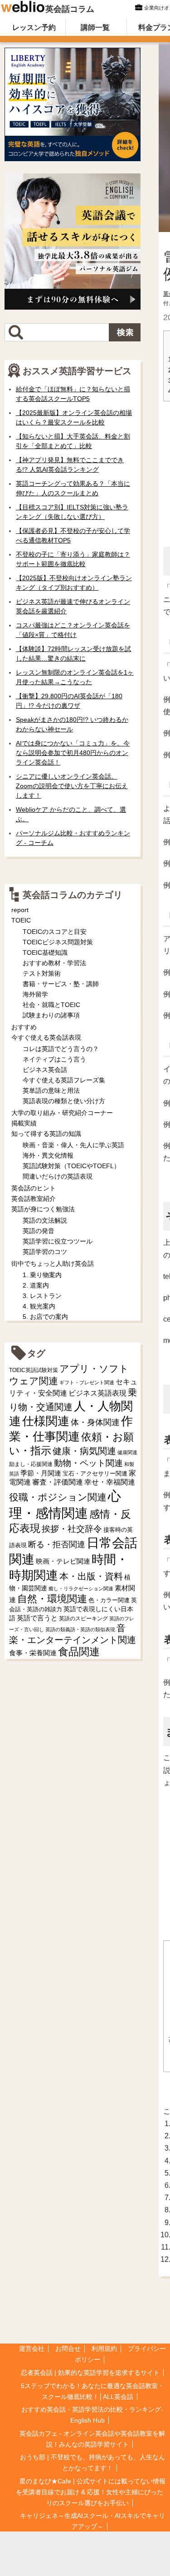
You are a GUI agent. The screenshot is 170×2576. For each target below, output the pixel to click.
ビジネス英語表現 (97, 1393)
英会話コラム (70, 9)
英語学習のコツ (45, 1252)
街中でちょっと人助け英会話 (53, 1263)
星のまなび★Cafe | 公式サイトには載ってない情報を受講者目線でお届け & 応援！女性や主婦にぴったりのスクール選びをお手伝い (91, 2492)
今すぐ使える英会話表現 (46, 1037)
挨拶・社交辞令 (72, 1529)
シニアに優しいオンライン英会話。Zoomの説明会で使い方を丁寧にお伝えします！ (72, 786)
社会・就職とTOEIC (51, 1005)
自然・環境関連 (52, 1599)
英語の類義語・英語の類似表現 (80, 1629)
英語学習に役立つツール (58, 1241)
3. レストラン (42, 1296)
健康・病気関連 (84, 1451)
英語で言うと (37, 1618)
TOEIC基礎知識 (45, 952)
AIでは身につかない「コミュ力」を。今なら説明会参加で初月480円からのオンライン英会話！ (73, 753)
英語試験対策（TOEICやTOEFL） (71, 1166)
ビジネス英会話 (45, 1070)
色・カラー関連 (109, 1600)
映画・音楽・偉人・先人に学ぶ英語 (73, 1145)
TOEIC (21, 920)
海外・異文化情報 (48, 1155)
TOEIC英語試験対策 (34, 1370)
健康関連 (127, 1452)
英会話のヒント (34, 1188)
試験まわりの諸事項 (51, 1015)
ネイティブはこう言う (54, 1059)
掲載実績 (24, 1123)
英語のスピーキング (83, 1619)
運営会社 (32, 2349)
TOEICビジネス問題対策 (58, 942)
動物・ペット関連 (88, 1463)
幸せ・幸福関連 (110, 1482)
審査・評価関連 (58, 1482)
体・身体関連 (95, 1422)
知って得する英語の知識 (46, 1134)
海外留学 (35, 994)
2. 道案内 (36, 1285)
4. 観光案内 (39, 1306)
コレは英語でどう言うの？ (61, 1049)
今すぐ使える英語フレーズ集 (64, 1080)
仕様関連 (46, 1421)
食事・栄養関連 (33, 1653)
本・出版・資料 (91, 1576)
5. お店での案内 (45, 1317)
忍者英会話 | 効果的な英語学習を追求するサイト (90, 2373)
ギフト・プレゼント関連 (87, 1382)
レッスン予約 (34, 27)
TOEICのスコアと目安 (55, 932)
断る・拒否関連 (57, 1545)
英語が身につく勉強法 (43, 1209)
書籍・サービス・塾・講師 (61, 984)
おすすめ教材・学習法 (54, 963)
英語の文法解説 (45, 1220)
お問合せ (68, 2349)
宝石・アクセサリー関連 (95, 1473)
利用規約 (104, 2349)
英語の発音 (39, 1231)
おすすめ (24, 1027)
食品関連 (79, 1652)
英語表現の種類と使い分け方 (64, 1101)
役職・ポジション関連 (58, 1497)
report (20, 910)
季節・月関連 (41, 1473)
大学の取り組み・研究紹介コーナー (62, 1113)
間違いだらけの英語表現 (58, 1176)
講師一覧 (95, 27)
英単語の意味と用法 (51, 1091)
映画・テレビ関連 (63, 1561)
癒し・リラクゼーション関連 (81, 1589)
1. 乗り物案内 (42, 1275)
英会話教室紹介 (34, 1199)
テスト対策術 (42, 973)
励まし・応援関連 (31, 1464)
